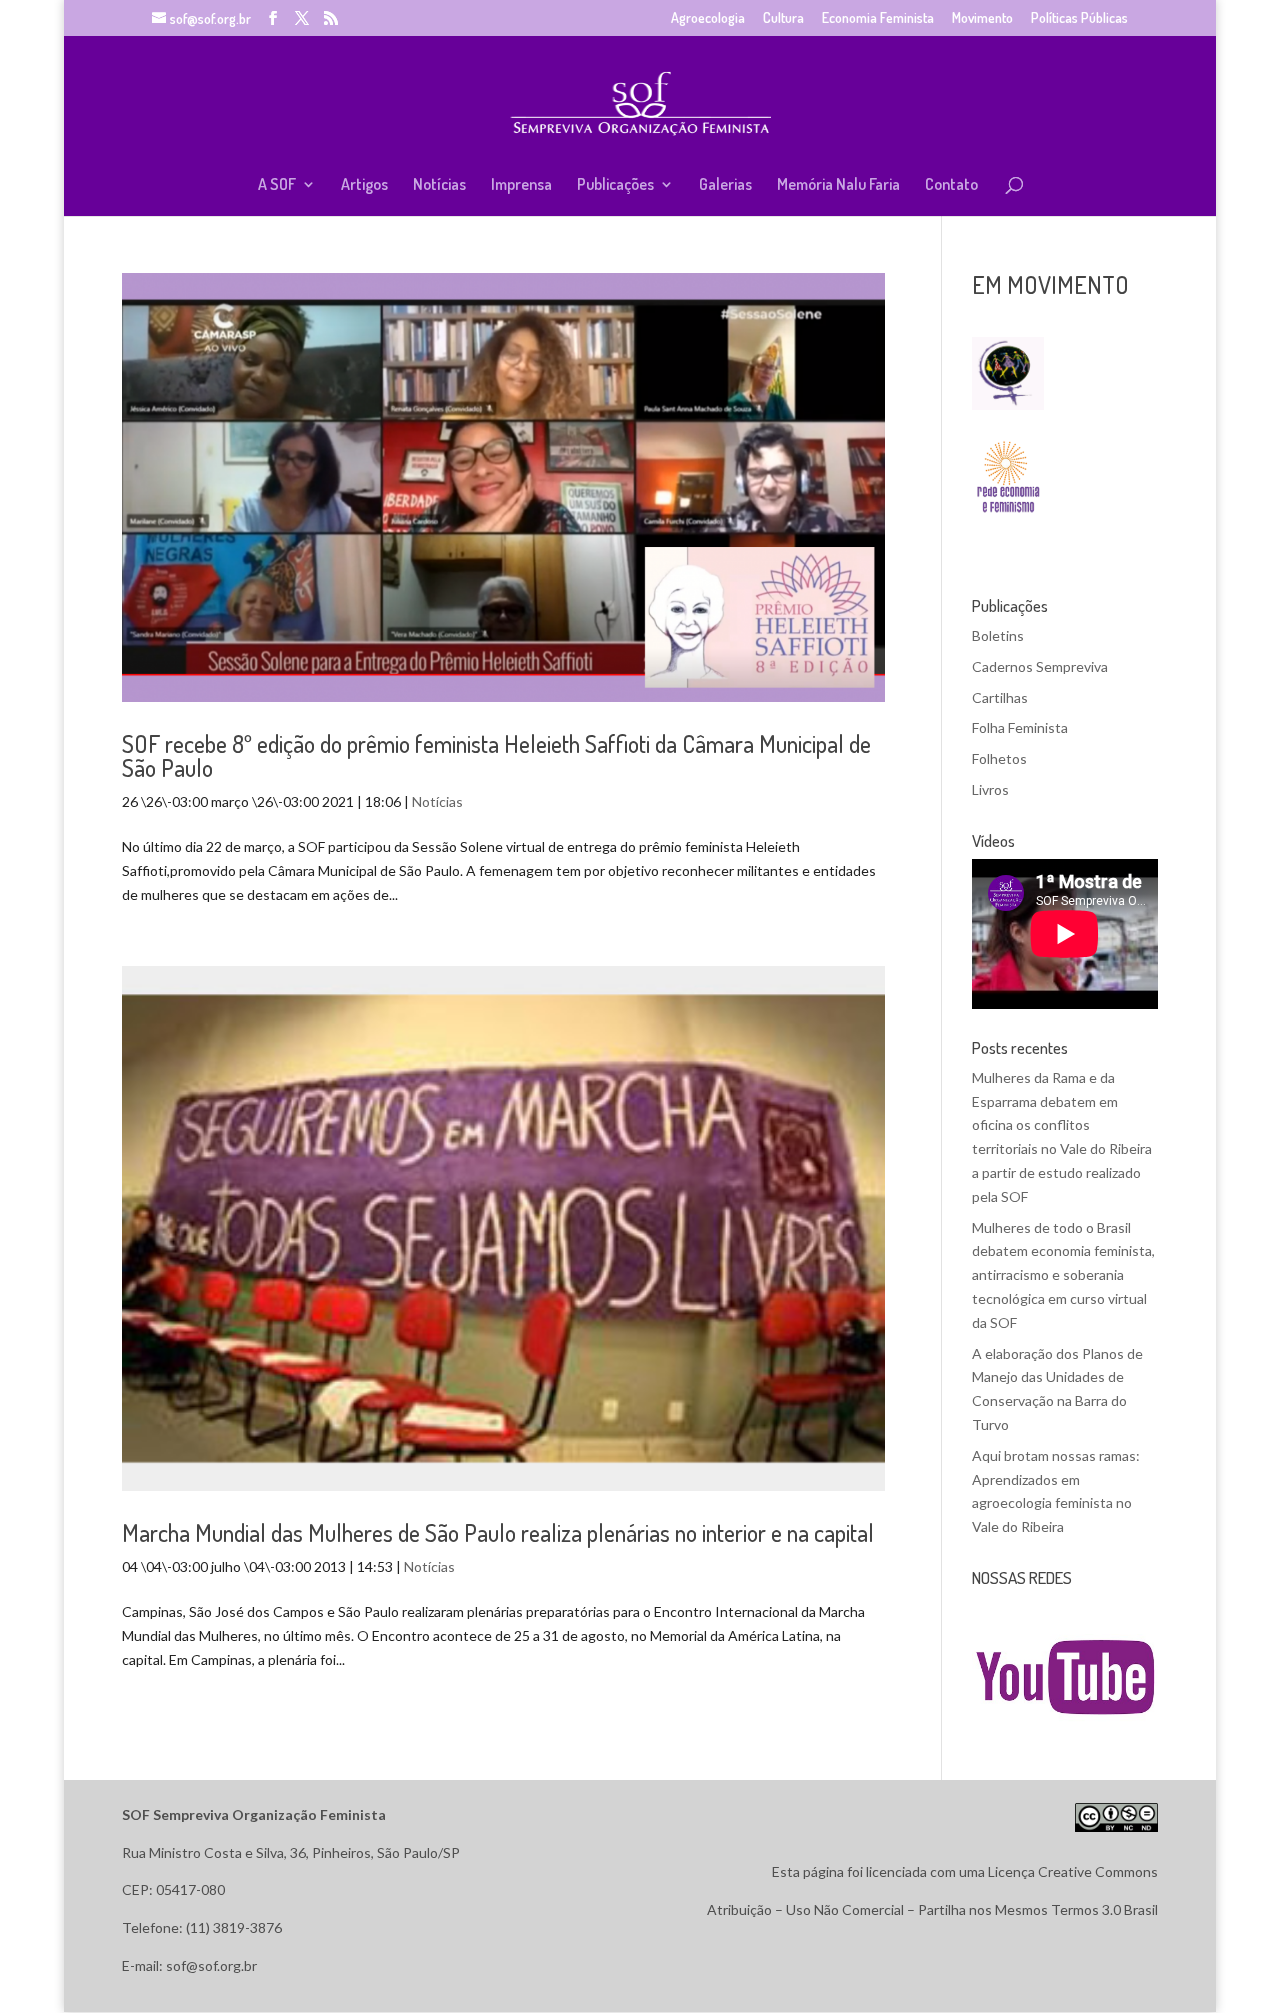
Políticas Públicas (1079, 18)
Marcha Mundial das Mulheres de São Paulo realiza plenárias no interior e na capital (498, 1532)
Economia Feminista (878, 18)
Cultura (783, 18)
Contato (951, 185)
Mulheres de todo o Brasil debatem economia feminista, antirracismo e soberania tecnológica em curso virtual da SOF (1063, 1275)
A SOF (277, 185)
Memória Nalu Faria (838, 185)
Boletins (998, 635)
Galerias (725, 185)
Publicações (615, 185)
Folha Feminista (1020, 727)
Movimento (982, 18)
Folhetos (999, 758)
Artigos (364, 185)
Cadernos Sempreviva (1040, 666)
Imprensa (521, 185)
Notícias (439, 185)
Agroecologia (708, 18)
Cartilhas (1000, 697)
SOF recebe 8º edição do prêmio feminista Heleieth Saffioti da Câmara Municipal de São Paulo (496, 755)
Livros (990, 789)
